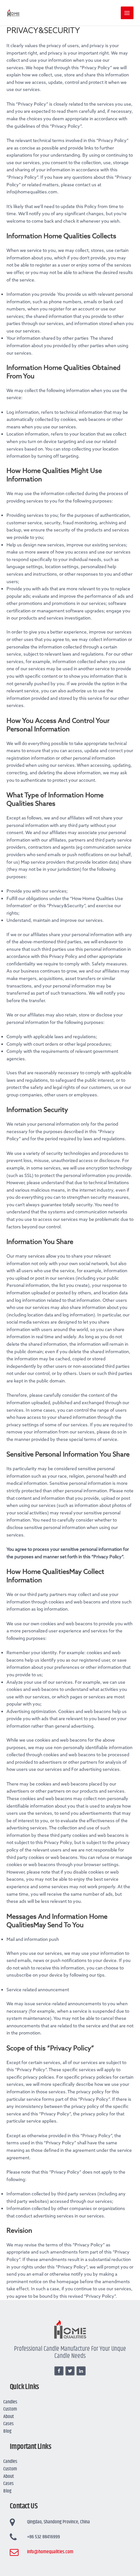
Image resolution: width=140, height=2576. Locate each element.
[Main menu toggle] (127, 13)
